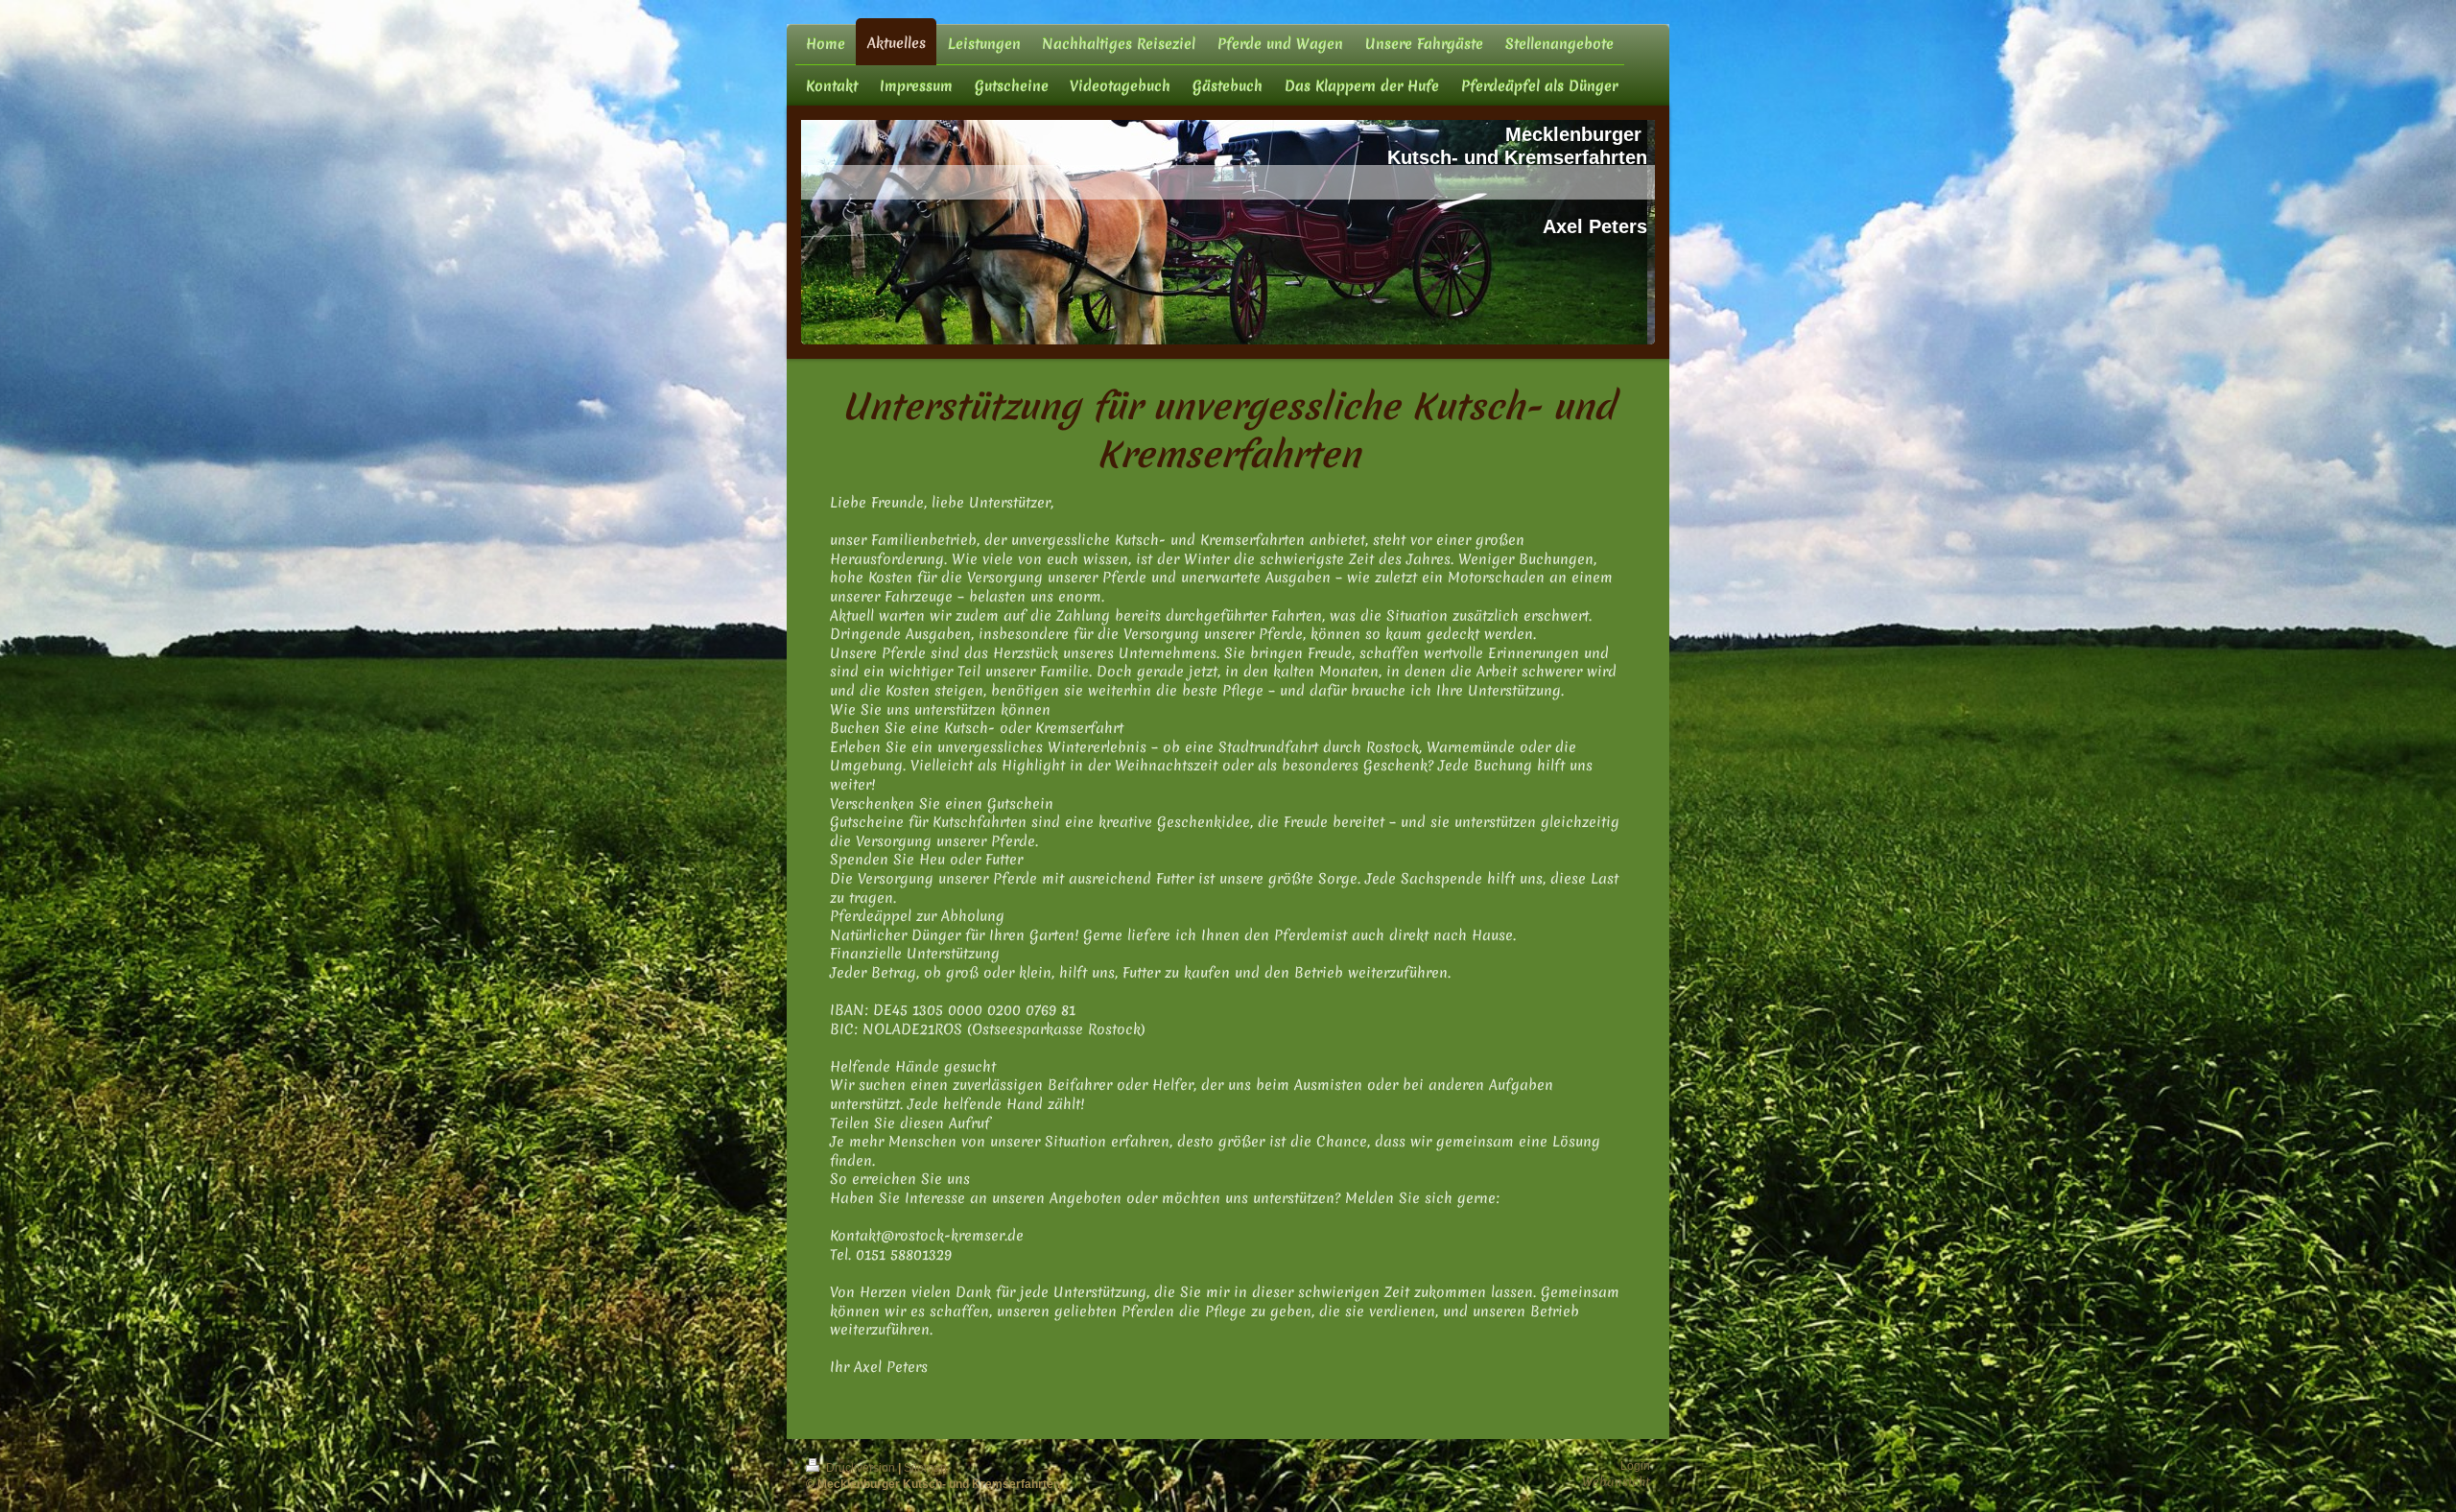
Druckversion (861, 1468)
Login (1635, 1466)
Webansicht (1616, 1482)
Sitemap (925, 1468)
